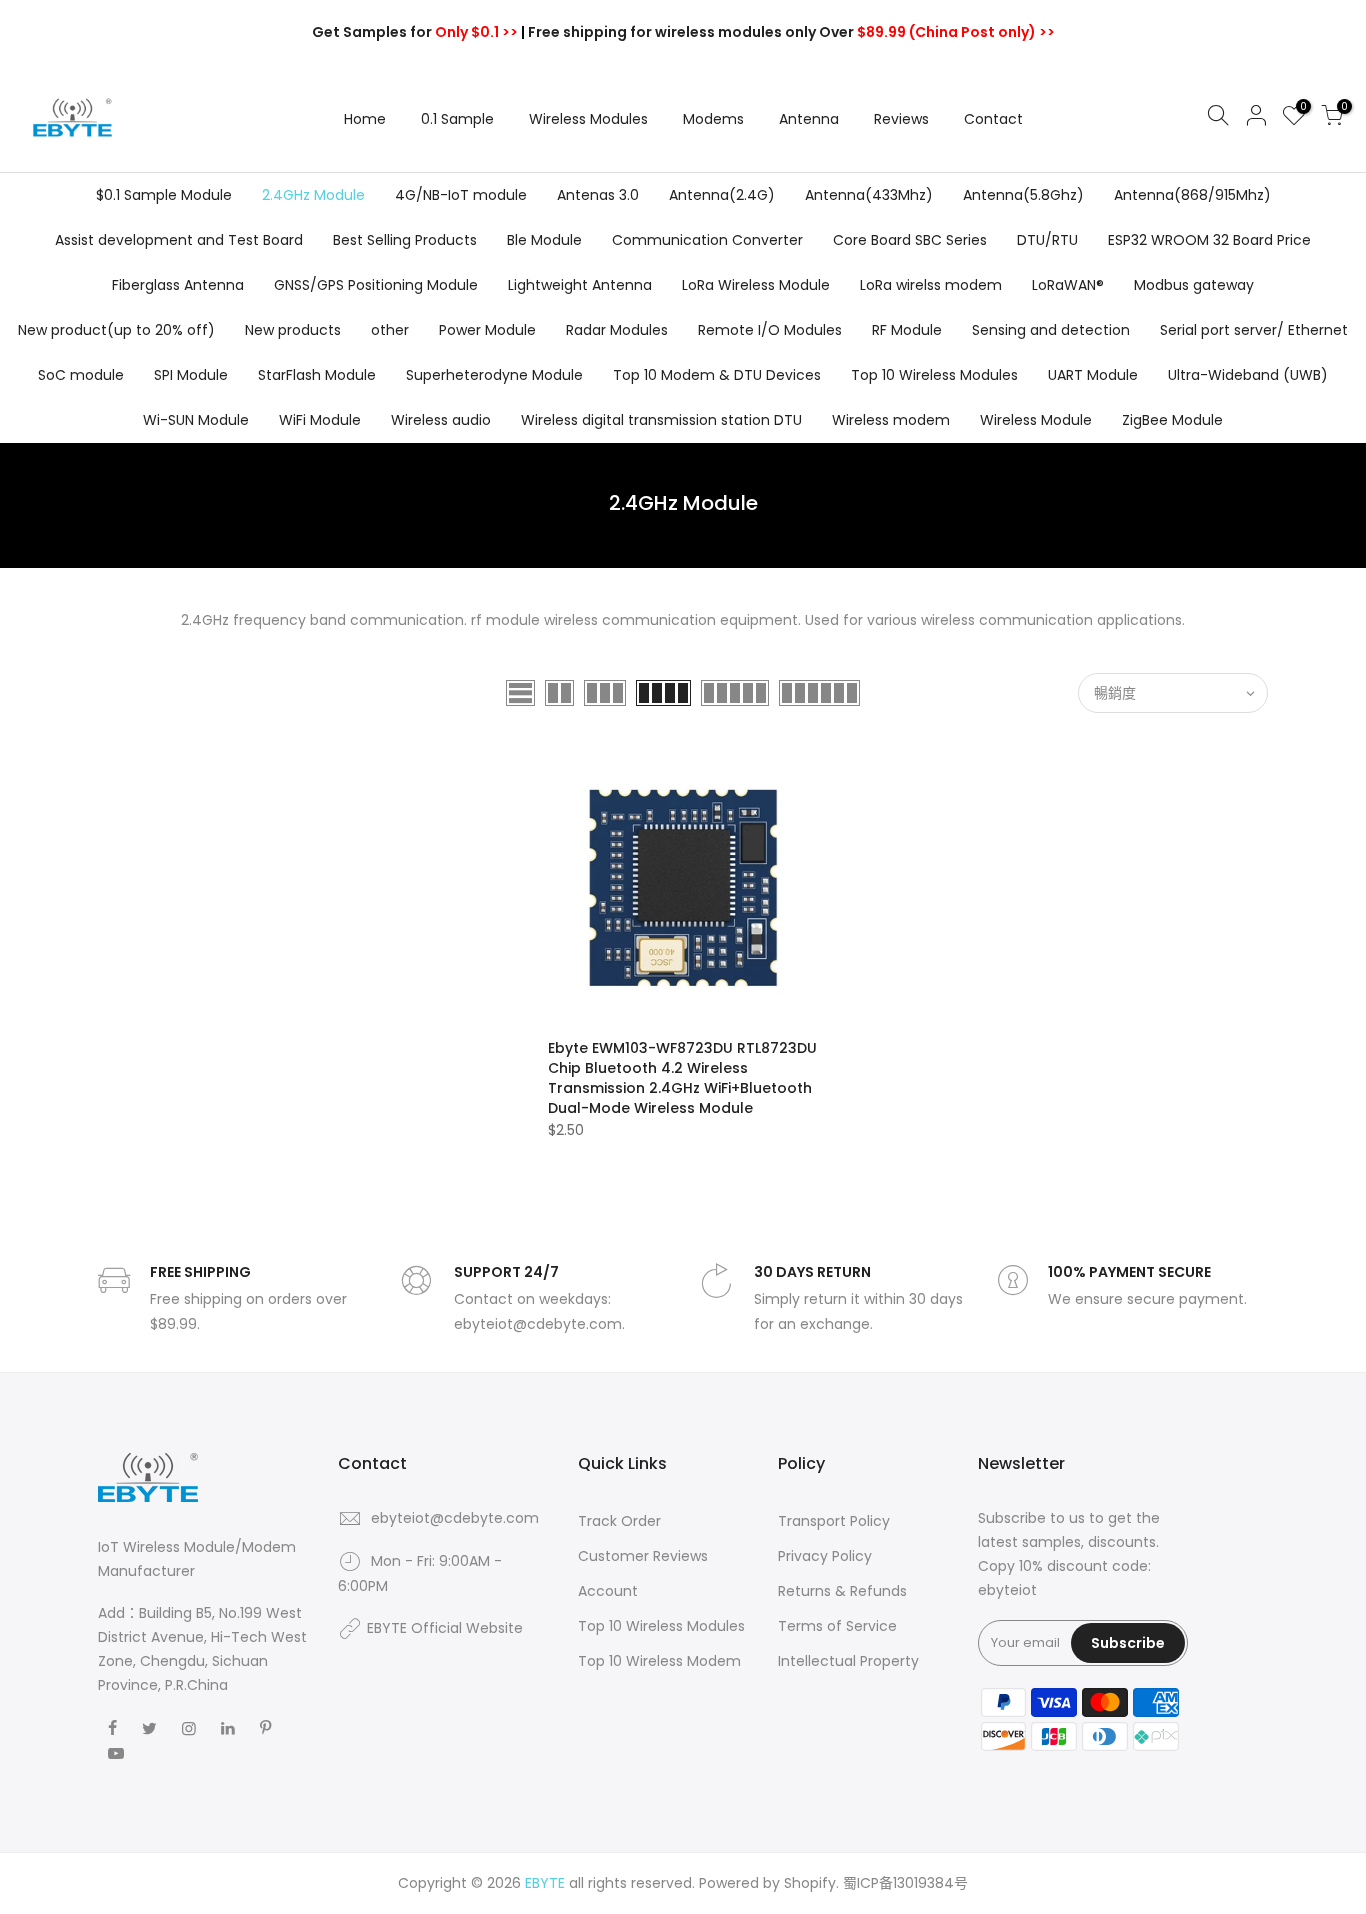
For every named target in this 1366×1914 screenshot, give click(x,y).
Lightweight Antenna (580, 285)
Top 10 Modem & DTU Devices (717, 375)
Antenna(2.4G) (722, 195)
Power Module (487, 330)
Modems (713, 119)
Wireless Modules (588, 119)
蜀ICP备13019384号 (905, 1883)
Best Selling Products (405, 240)
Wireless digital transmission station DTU (661, 420)
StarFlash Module (317, 375)
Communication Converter (707, 240)
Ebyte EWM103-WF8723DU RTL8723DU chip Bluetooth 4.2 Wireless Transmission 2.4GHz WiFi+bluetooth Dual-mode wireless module (682, 1078)
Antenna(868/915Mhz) (1192, 195)
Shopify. (811, 1883)
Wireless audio (441, 420)
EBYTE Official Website (445, 1628)
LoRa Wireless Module (756, 285)
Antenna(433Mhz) (869, 195)
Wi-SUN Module (196, 420)
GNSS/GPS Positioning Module (376, 285)
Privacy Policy (825, 1556)
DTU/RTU (1047, 240)
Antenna (809, 119)
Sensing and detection (1051, 330)
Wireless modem (891, 420)
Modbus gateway (1194, 285)
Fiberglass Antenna (178, 285)
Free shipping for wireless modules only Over (791, 32)
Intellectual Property (848, 1661)
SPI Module (191, 375)
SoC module (81, 375)
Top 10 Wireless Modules (934, 375)
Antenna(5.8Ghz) (1023, 195)
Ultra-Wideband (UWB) (1248, 375)
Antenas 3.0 (598, 195)
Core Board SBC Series (910, 240)
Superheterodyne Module (494, 375)
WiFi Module (320, 420)
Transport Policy (834, 1521)
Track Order (619, 1521)
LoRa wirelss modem (931, 285)
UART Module (1093, 375)
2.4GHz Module (313, 195)
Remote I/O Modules (770, 330)
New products (293, 330)
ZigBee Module (1172, 420)
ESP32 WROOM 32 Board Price (1209, 240)
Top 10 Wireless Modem (659, 1661)
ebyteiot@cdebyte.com (455, 1518)
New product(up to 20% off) (116, 330)
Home (365, 119)
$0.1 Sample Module (164, 195)
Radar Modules (617, 330)
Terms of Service (837, 1626)
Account (608, 1591)
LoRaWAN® (1068, 285)
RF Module (907, 330)
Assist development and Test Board (179, 240)
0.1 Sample (457, 119)
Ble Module (544, 240)
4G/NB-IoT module (461, 195)
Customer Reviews (643, 1556)
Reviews (901, 119)
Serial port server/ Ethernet (1254, 330)
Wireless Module (1036, 420)
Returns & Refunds (842, 1591)
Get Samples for (415, 32)
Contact (993, 119)
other (390, 330)
